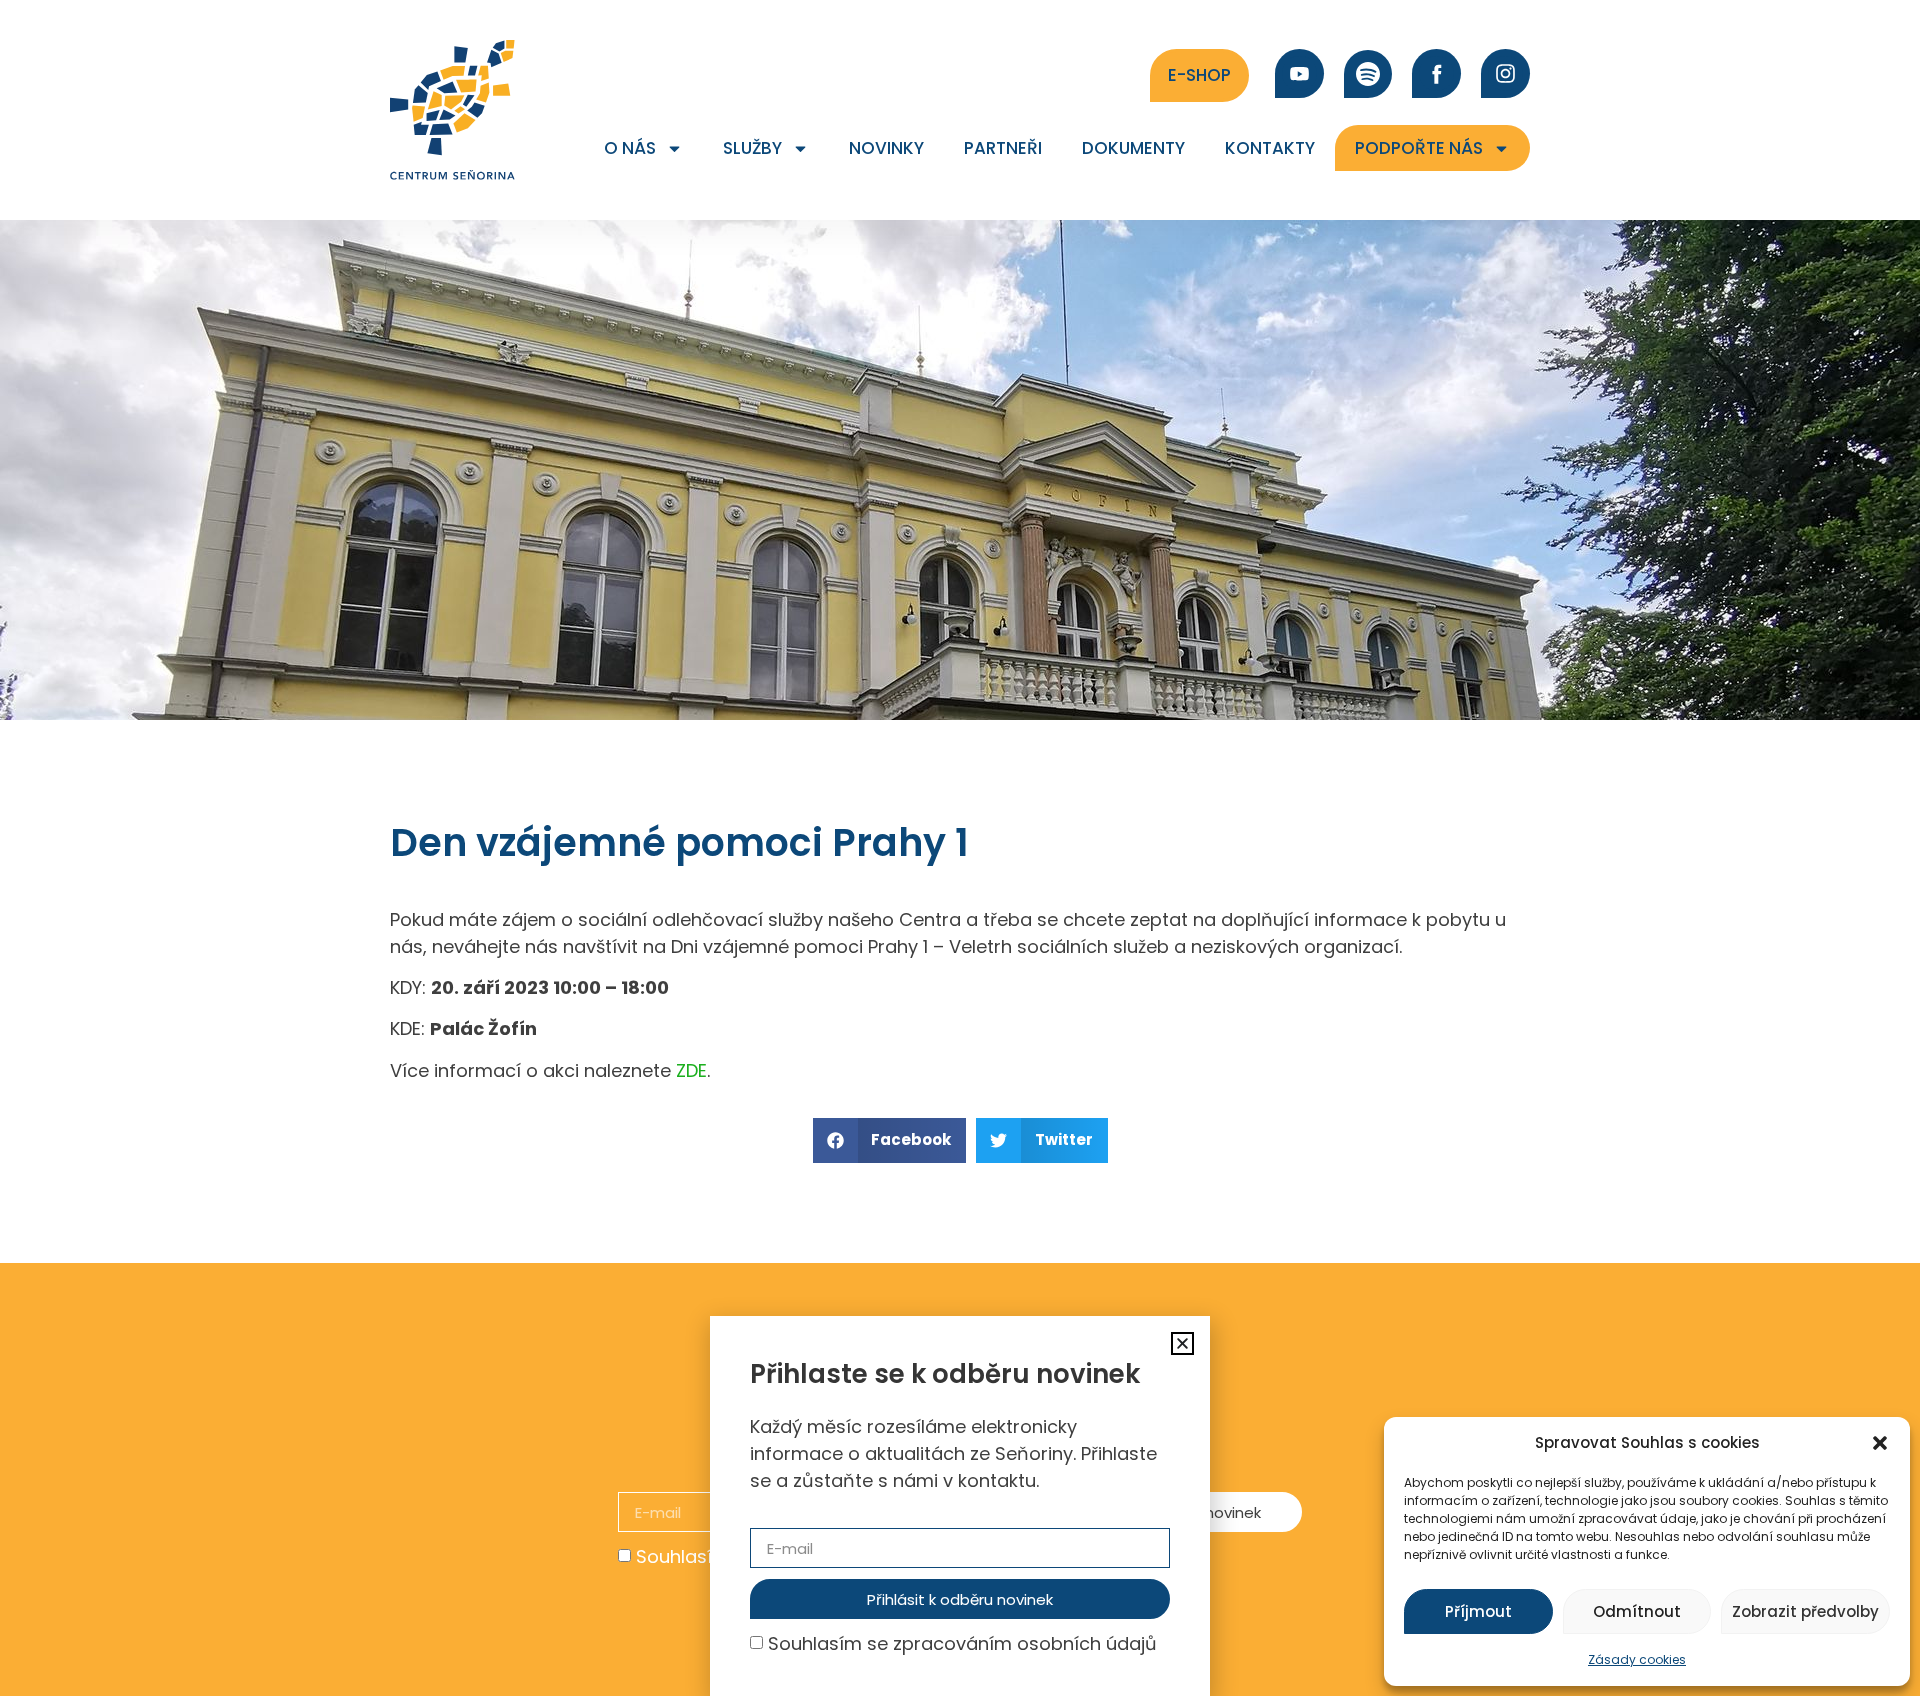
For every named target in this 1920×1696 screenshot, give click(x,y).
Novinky (886, 148)
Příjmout (1478, 1611)
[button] (1880, 1443)
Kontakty (1270, 148)
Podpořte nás (1419, 148)
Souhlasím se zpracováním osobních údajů (962, 1643)
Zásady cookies (1637, 1659)
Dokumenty (1133, 148)
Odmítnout (1637, 1611)
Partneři (1003, 148)
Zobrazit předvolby (1805, 1611)
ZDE (691, 1070)
